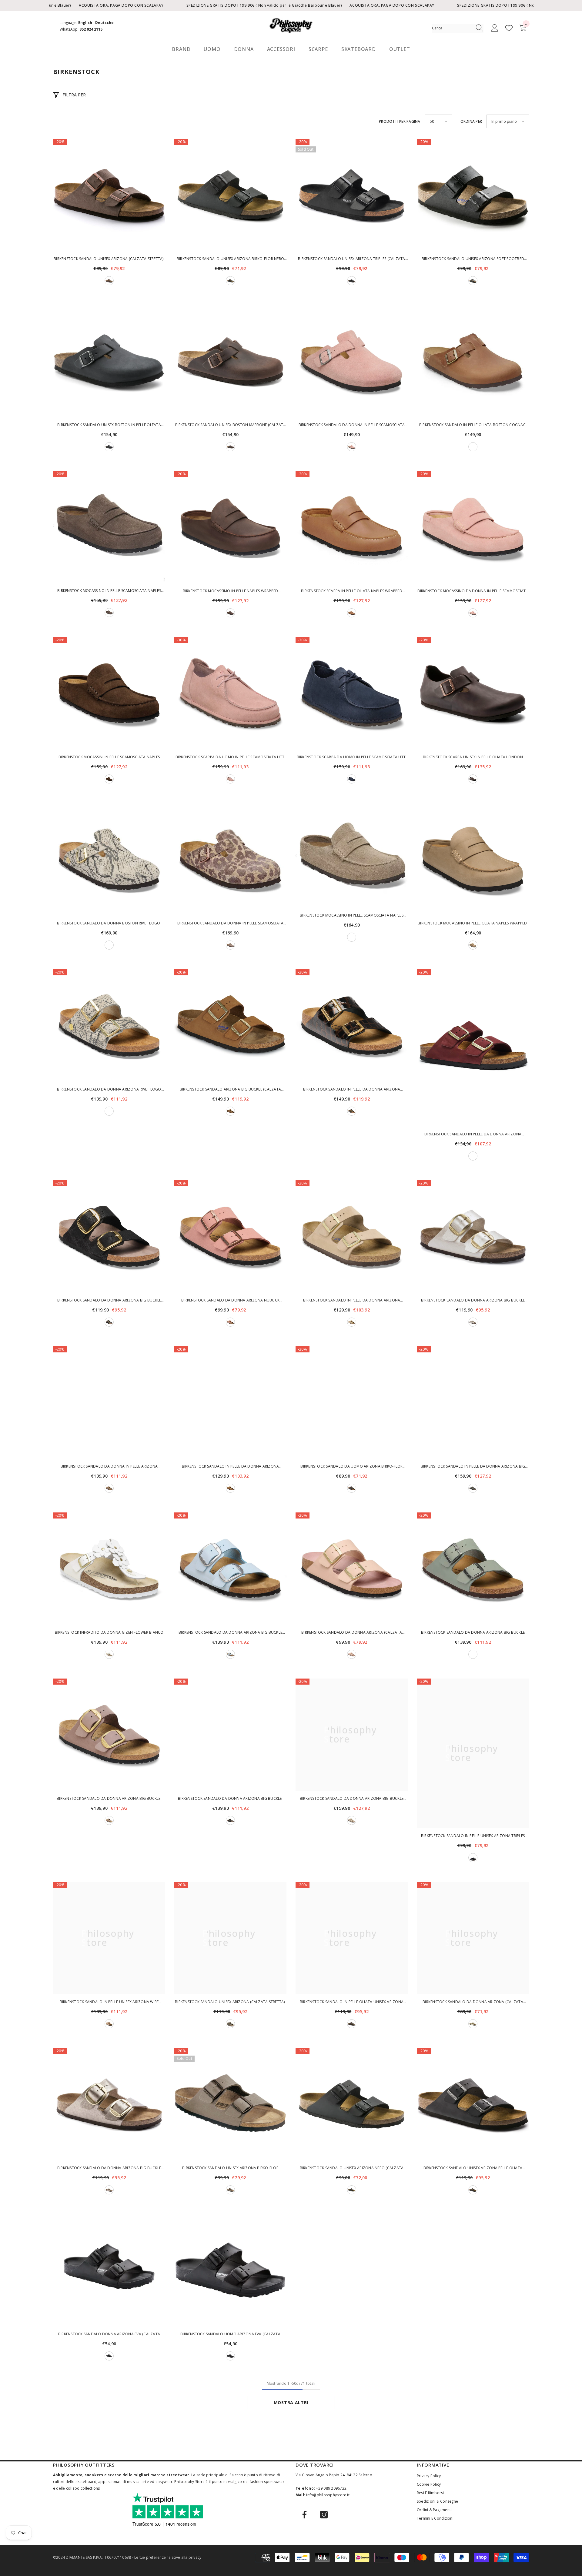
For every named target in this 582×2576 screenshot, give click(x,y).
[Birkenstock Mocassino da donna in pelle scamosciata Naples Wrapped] (473, 527)
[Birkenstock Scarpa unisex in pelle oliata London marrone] (473, 693)
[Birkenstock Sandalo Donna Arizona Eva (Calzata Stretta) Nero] (109, 2270)
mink (230, 1111)
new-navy (352, 779)
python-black (109, 1322)
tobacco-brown (473, 945)
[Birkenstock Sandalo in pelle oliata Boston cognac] (473, 361)
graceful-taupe (109, 2190)
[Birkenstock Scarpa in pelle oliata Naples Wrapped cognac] (352, 527)
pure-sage (473, 1654)
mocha (109, 281)
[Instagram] (324, 2515)
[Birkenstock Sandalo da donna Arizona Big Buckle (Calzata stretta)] (109, 2104)
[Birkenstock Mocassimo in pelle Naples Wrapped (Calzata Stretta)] (230, 527)
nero (352, 281)
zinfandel (473, 1156)
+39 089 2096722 (331, 2488)
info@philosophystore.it (328, 2495)
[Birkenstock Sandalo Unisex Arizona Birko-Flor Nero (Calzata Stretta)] (230, 195)
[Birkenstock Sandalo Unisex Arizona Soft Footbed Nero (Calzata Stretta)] (473, 195)
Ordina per (471, 121)
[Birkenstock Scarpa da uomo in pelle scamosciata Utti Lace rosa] (230, 693)
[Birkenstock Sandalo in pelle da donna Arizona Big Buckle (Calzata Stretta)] (473, 1402)
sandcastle (352, 1322)
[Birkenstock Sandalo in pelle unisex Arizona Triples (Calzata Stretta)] (473, 1753)
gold (473, 2024)
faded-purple (109, 1820)
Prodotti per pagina (400, 121)
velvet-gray (473, 1858)
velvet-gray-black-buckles (352, 1488)
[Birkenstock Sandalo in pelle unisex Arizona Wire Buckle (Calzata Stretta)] (109, 1938)
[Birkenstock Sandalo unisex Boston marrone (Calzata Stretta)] (230, 361)
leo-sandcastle (230, 945)
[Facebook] (304, 2515)
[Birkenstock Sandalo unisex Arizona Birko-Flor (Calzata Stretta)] (230, 2104)
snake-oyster (109, 945)
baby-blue (230, 1654)
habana (230, 447)
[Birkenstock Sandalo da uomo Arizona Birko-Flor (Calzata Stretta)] (352, 1402)
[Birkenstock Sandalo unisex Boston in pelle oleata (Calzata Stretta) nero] (109, 361)
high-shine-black (473, 1488)
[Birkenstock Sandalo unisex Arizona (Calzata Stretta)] (109, 195)
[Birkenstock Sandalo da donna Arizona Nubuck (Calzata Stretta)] (230, 1236)
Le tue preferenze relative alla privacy (168, 2557)
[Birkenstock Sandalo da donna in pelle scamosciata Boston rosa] (352, 361)
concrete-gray (109, 613)
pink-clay (352, 447)
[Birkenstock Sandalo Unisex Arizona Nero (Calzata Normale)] (352, 2104)
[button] (438, 121)
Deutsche (104, 23)
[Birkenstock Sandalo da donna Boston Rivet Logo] (109, 859)
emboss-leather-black (352, 1111)
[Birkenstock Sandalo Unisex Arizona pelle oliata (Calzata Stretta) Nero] (473, 2104)
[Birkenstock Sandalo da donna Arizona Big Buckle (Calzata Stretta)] (109, 1236)
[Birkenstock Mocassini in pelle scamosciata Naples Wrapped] (109, 693)
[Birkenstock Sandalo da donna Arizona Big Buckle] (109, 1735)
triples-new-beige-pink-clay (352, 1654)
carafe (109, 779)
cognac (473, 447)
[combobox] (452, 28)
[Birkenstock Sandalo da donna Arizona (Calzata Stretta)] (352, 1569)
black (230, 281)
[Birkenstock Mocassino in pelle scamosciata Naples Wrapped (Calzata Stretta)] (109, 527)
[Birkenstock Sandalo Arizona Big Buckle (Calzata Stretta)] (230, 1025)
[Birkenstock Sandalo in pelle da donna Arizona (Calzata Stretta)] (352, 1025)
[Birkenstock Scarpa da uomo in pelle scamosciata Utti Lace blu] (352, 693)
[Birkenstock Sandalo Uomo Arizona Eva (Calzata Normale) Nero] (230, 2270)
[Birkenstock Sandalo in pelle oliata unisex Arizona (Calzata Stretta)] (352, 1938)
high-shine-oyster (352, 1820)
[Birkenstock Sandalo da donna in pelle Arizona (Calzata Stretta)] (109, 1402)
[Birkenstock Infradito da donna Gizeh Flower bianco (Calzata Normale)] (109, 1569)
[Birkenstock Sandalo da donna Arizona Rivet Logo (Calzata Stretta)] (109, 1025)
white (109, 1654)
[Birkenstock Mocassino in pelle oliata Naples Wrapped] (473, 859)
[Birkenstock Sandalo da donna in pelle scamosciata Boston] (230, 859)
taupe (352, 937)
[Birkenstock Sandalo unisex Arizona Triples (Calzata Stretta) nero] (352, 195)
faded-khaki (230, 2024)
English (85, 23)
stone (230, 2190)
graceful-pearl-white (473, 1322)
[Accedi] (495, 28)
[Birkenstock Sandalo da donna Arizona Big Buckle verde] (473, 1569)
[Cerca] (458, 28)
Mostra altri (291, 2402)
